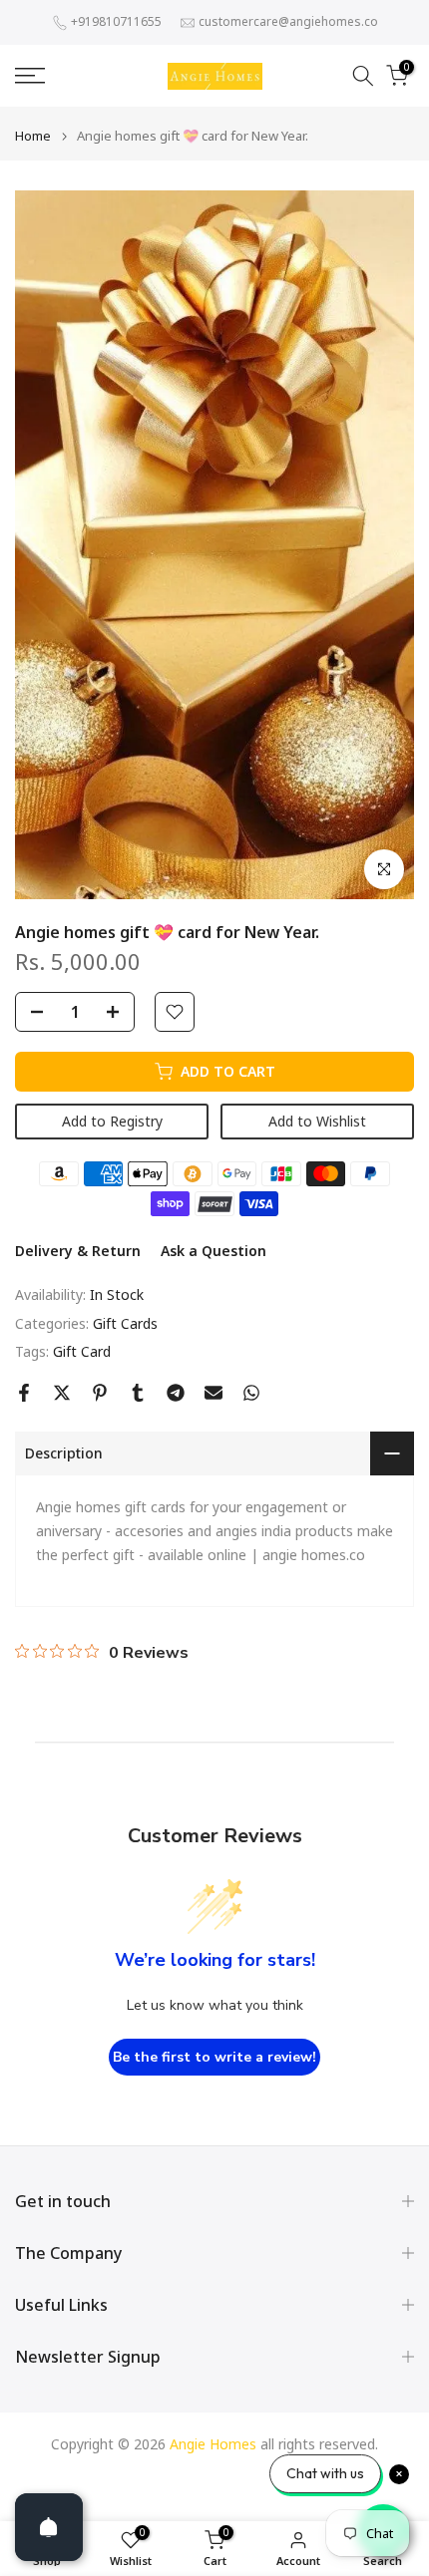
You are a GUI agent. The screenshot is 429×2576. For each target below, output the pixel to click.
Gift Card (82, 1351)
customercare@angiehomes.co (288, 21)
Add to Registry (112, 1121)
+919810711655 (116, 21)
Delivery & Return (78, 1251)
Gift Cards (125, 1323)
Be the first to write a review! (214, 2057)
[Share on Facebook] (24, 1393)
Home (33, 136)
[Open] (49, 2527)
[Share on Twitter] (62, 1393)
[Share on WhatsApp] (251, 1393)
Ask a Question (214, 1251)
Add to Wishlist (317, 1121)
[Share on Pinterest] (100, 1393)
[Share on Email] (214, 1393)
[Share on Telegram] (176, 1393)
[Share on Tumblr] (138, 1393)
